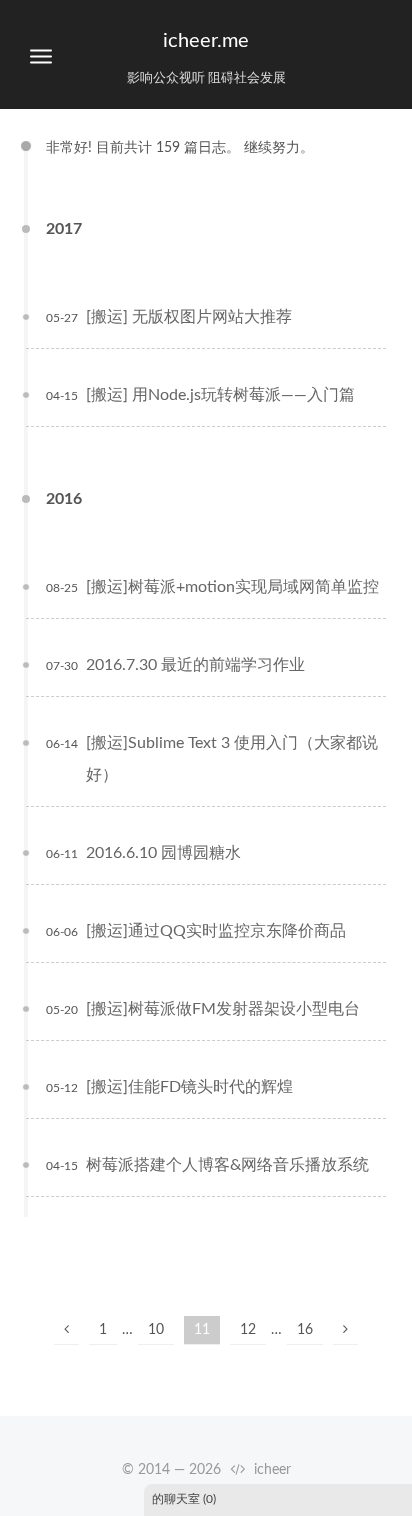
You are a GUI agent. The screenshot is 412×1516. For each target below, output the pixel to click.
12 (248, 1330)
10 (156, 1330)
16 (305, 1330)
